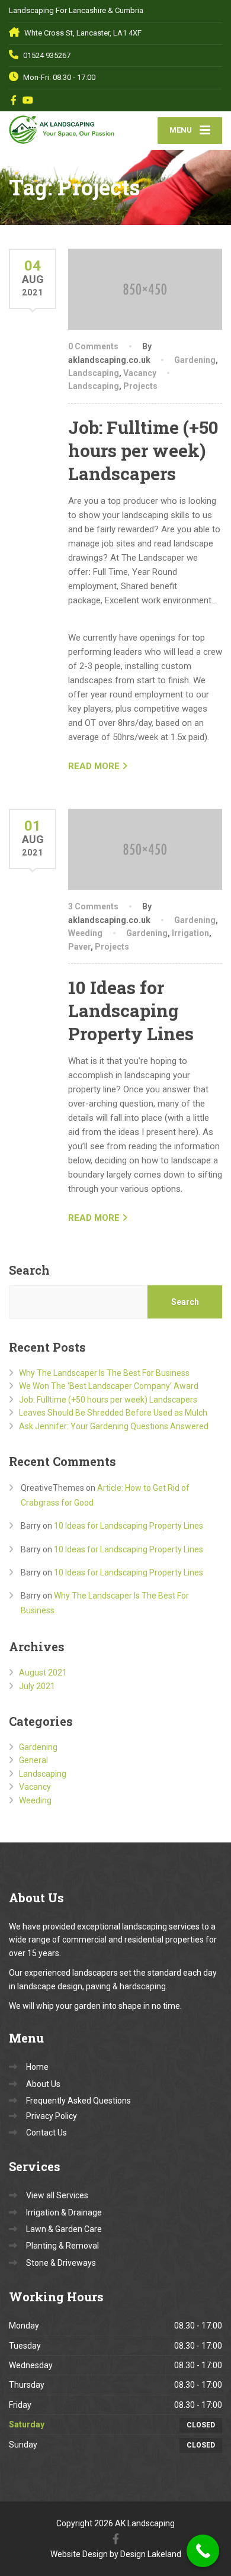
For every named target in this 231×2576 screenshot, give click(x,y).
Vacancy (140, 373)
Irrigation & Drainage (64, 2212)
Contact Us (46, 2133)
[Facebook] (14, 100)
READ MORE (94, 766)
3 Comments (93, 906)
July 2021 (37, 1686)
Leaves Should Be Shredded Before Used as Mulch (113, 1413)
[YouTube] (28, 100)
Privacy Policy (52, 2116)
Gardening (195, 360)
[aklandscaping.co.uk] (62, 128)
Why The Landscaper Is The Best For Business (104, 1373)
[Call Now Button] (203, 2551)
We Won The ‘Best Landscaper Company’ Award (109, 1386)
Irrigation (190, 933)
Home (37, 2067)
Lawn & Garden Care (64, 2229)
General (33, 1760)
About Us (43, 2084)
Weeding (85, 933)
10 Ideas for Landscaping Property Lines (131, 1010)
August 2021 (43, 1673)
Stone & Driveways (61, 2263)
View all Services (57, 2195)
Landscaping (94, 373)
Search (29, 1270)
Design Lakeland (151, 2554)
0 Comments (93, 346)
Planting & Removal (62, 2246)
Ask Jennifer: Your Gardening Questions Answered (114, 1426)
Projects (140, 386)
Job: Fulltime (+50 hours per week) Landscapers (143, 450)
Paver (79, 947)
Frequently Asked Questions (78, 2101)
